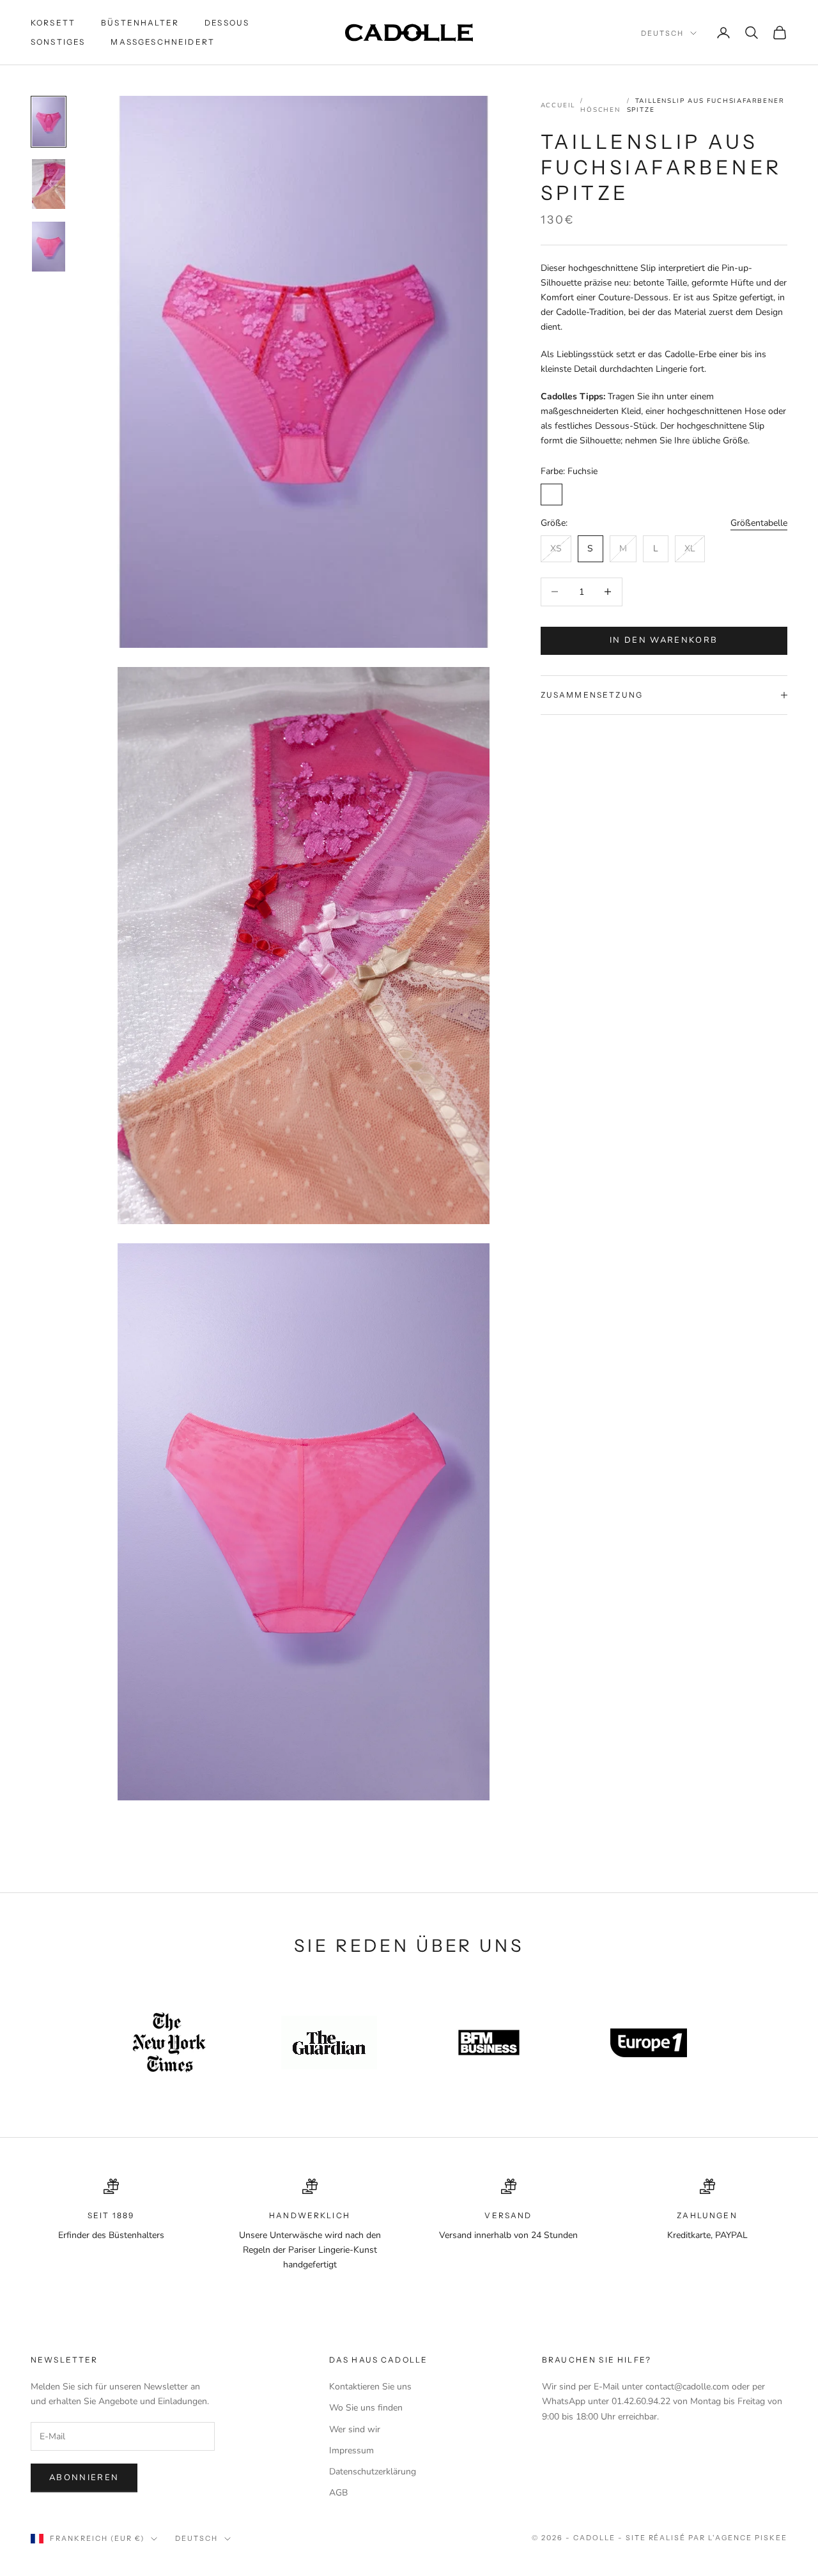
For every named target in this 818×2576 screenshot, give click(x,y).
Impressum (351, 2450)
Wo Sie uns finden (366, 2408)
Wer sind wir (355, 2429)
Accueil (558, 105)
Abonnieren (84, 2478)
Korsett (53, 23)
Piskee (771, 2538)
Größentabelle (759, 523)
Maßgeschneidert (163, 42)
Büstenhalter (140, 23)
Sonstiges (58, 42)
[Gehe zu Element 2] (49, 184)
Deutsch (662, 33)
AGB (338, 2493)
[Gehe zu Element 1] (49, 122)
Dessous (227, 23)
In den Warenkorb (664, 640)
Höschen (600, 110)
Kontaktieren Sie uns (370, 2387)
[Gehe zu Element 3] (49, 247)
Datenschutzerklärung (373, 2472)
